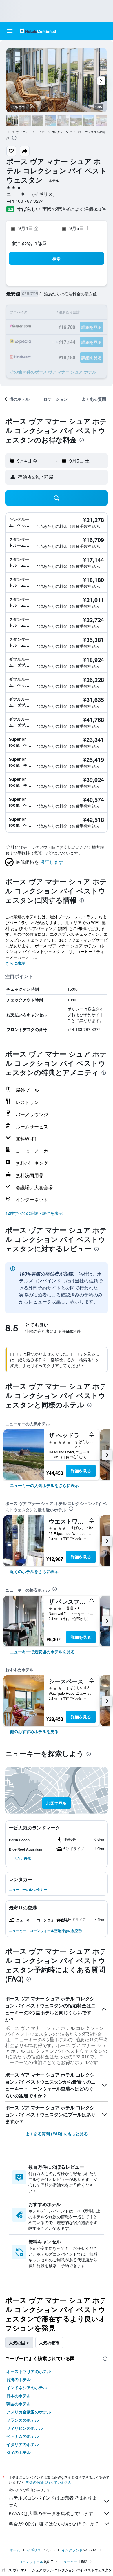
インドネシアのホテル (27, 2387)
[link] (44, 1485)
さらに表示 (15, 963)
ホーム (15, 2550)
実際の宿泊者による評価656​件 (74, 209)
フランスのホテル (23, 2420)
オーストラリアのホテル (29, 2371)
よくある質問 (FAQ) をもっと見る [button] (57, 2134)
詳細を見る (81, 1471)
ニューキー (69, 2561)
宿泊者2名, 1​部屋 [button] (29, 243)
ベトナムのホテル (23, 2436)
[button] (10, 31)
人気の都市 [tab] (49, 2343)
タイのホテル (19, 2452)
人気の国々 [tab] (19, 2343)
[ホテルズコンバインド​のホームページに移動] (38, 31)
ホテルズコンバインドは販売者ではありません (53, 2501)
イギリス (34, 2550)
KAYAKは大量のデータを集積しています (51, 2513)
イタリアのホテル (23, 2444)
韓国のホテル (19, 2404)
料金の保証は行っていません (49, 2482)
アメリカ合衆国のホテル (29, 2412)
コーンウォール (31, 2561)
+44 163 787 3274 (25, 201)
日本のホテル (19, 2396)
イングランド (72, 2550)
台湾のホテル (19, 2379)
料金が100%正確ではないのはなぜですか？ (54, 2524)
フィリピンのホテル (25, 2428)
